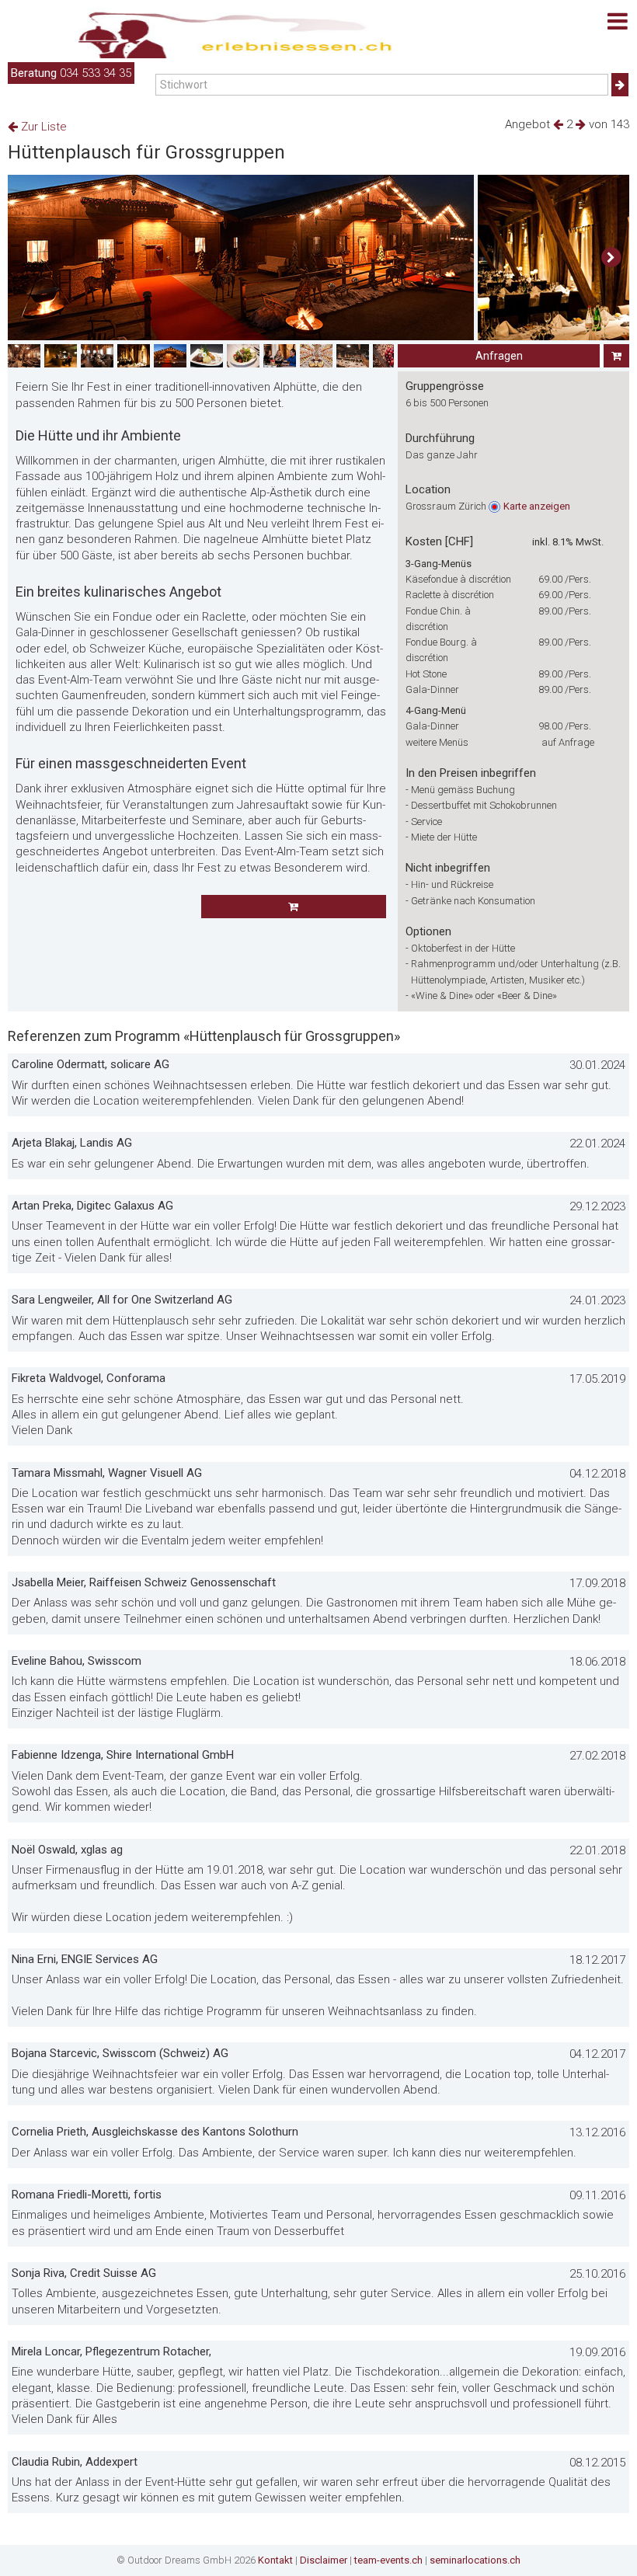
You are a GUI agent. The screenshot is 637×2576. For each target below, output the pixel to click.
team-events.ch (388, 2560)
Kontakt (275, 2560)
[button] (611, 258)
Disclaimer (324, 2560)
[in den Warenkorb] (616, 356)
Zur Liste (42, 127)
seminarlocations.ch (475, 2560)
